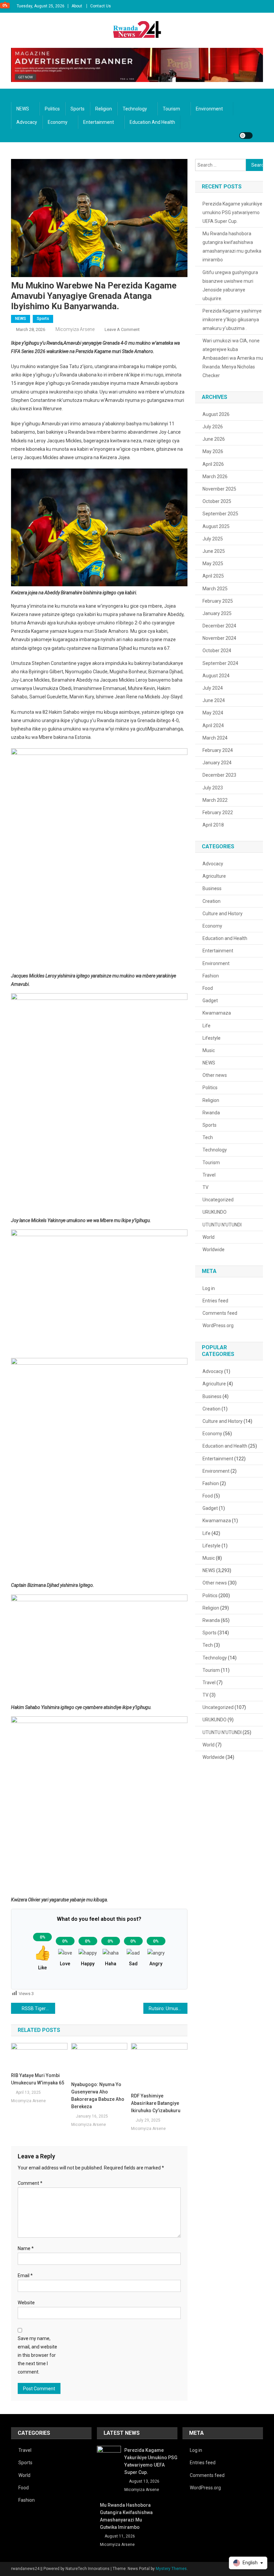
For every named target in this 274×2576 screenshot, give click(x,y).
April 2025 (213, 576)
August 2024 (216, 676)
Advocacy (27, 122)
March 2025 (215, 589)
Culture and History (223, 914)
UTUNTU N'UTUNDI (222, 1225)
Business (212, 888)
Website (26, 2303)
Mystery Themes (171, 2569)
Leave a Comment (122, 329)
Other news (215, 1075)
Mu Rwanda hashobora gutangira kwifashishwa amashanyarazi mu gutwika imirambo (232, 247)
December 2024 (219, 626)
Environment (209, 109)
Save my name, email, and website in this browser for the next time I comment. (37, 2355)
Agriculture (214, 876)
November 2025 (219, 489)
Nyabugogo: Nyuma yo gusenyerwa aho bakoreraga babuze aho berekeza (98, 2095)
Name (26, 2248)
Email (25, 2276)
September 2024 (220, 663)
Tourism (171, 109)
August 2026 (216, 414)
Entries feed (215, 1301)
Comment (30, 2183)
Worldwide (214, 1250)
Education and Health (152, 122)
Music (209, 1050)
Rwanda (211, 1113)
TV (205, 1187)
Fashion (211, 976)
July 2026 (213, 427)
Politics (52, 109)
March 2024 (215, 738)
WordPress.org (218, 1325)
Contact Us (101, 6)
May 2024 (213, 713)
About (77, 6)
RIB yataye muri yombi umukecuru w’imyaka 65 (38, 2079)
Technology (135, 109)
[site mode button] (246, 136)
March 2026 (215, 477)
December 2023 (219, 775)
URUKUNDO (215, 1212)
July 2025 (213, 539)
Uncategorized (218, 1200)
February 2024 (218, 750)
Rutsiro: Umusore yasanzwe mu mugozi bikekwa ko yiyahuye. (168, 2008)
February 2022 (218, 812)
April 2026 (213, 464)
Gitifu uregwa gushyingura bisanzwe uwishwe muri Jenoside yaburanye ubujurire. (230, 285)
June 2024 (214, 700)
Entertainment (99, 122)
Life (207, 1026)
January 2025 (217, 613)
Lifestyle (212, 1038)
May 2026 (213, 451)
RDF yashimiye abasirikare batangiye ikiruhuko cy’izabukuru (156, 2103)
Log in (209, 1288)
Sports (78, 109)
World (209, 1237)
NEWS (23, 109)
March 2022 (215, 800)
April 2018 (213, 825)
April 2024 (213, 725)
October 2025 (217, 501)
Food (208, 988)
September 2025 (220, 514)
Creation (212, 901)
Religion (104, 109)
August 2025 (216, 526)
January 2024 (217, 763)
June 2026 (214, 439)
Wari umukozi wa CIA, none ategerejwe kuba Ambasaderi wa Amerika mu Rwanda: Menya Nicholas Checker (233, 358)
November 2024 (219, 638)
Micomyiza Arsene (75, 329)
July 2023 (213, 788)
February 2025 (218, 601)
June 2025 (214, 551)
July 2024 (213, 688)
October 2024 (217, 651)
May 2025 (213, 564)
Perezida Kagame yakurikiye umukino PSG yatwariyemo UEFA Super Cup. (232, 212)
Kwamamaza (217, 1013)
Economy (58, 122)
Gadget (210, 1001)
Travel (209, 1175)
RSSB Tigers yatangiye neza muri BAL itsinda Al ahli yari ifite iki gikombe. (38, 2008)
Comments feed (220, 1313)
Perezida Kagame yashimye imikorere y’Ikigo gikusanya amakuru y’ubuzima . (232, 320)
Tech (208, 1137)
